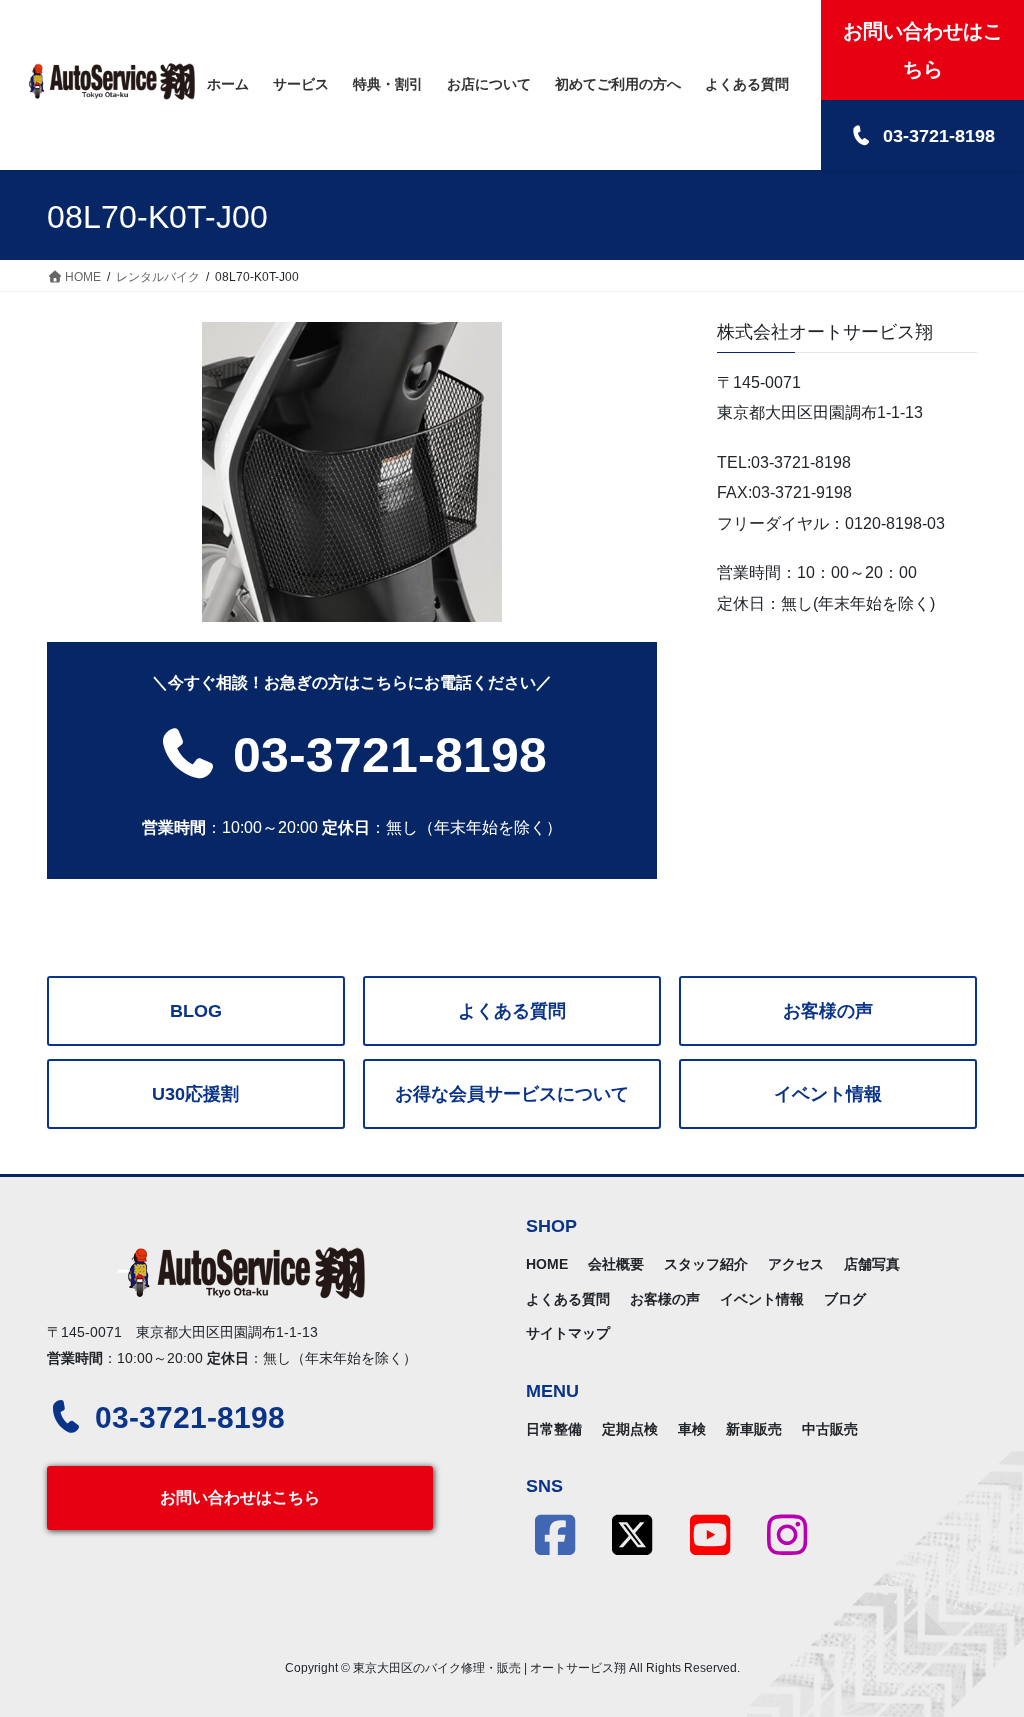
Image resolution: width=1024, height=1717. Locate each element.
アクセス (796, 1264)
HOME (547, 1264)
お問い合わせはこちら (240, 1497)
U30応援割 (195, 1094)
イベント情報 (828, 1094)
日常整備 (554, 1429)
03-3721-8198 (383, 755)
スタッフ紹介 (706, 1264)
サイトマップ (568, 1333)
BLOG (196, 1011)
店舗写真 (872, 1264)
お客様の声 (828, 1011)
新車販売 (754, 1429)
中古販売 (830, 1429)
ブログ (845, 1299)
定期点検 (630, 1429)
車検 (692, 1429)
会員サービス (512, 1094)
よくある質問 (512, 1011)
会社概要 (616, 1264)
